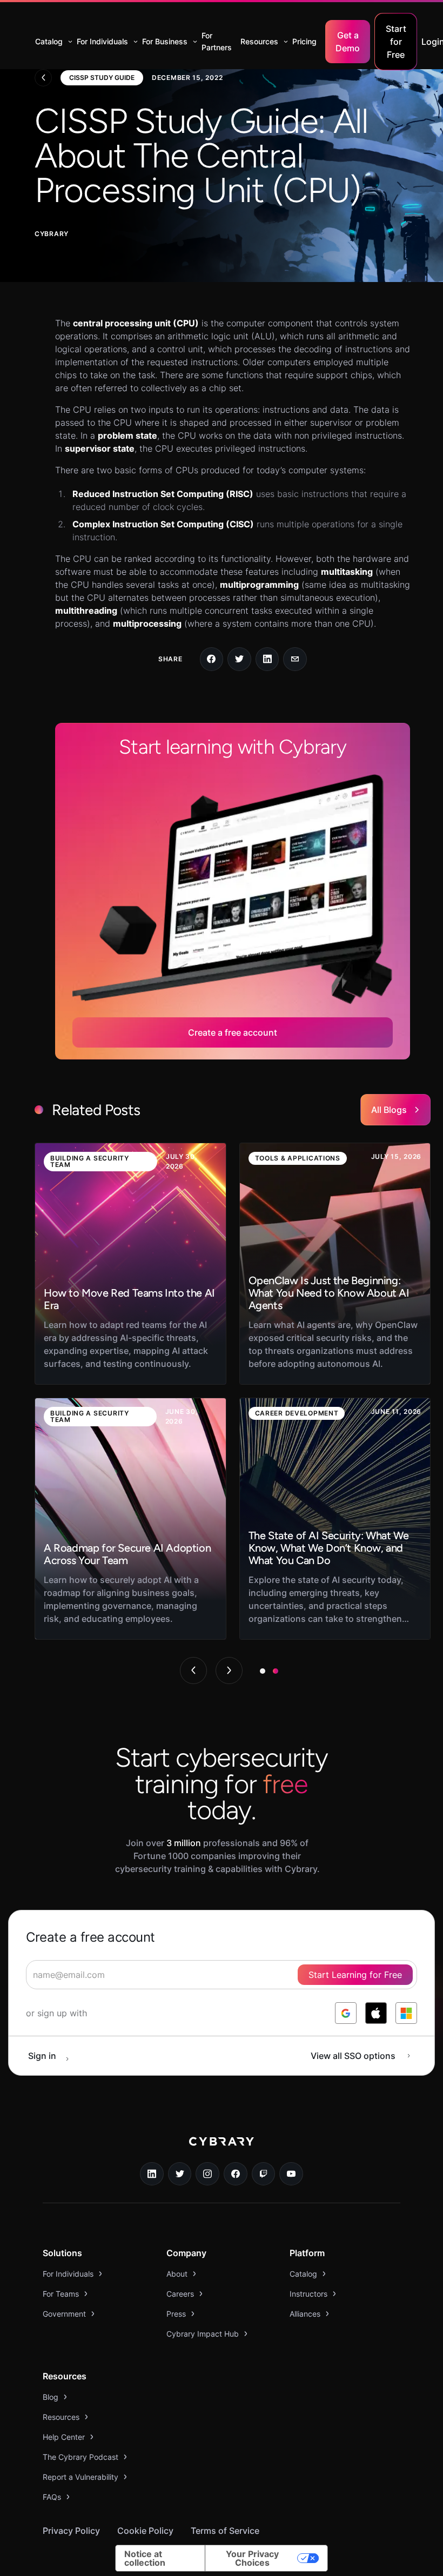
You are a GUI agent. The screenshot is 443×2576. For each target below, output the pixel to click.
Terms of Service (225, 2531)
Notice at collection (145, 2558)
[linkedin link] (152, 2174)
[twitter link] (180, 2174)
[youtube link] (291, 2174)
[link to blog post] (130, 1264)
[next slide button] (229, 1671)
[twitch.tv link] (264, 2174)
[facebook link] (236, 2174)
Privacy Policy (71, 2531)
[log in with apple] (376, 2013)
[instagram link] (207, 2174)
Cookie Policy (145, 2531)
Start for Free (396, 42)
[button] (52, 42)
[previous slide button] (193, 1671)
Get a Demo (348, 42)
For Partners (217, 41)
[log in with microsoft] (406, 2013)
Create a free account (233, 1032)
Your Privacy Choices (252, 2558)
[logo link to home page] (222, 2149)
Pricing (304, 41)
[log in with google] (346, 2013)
